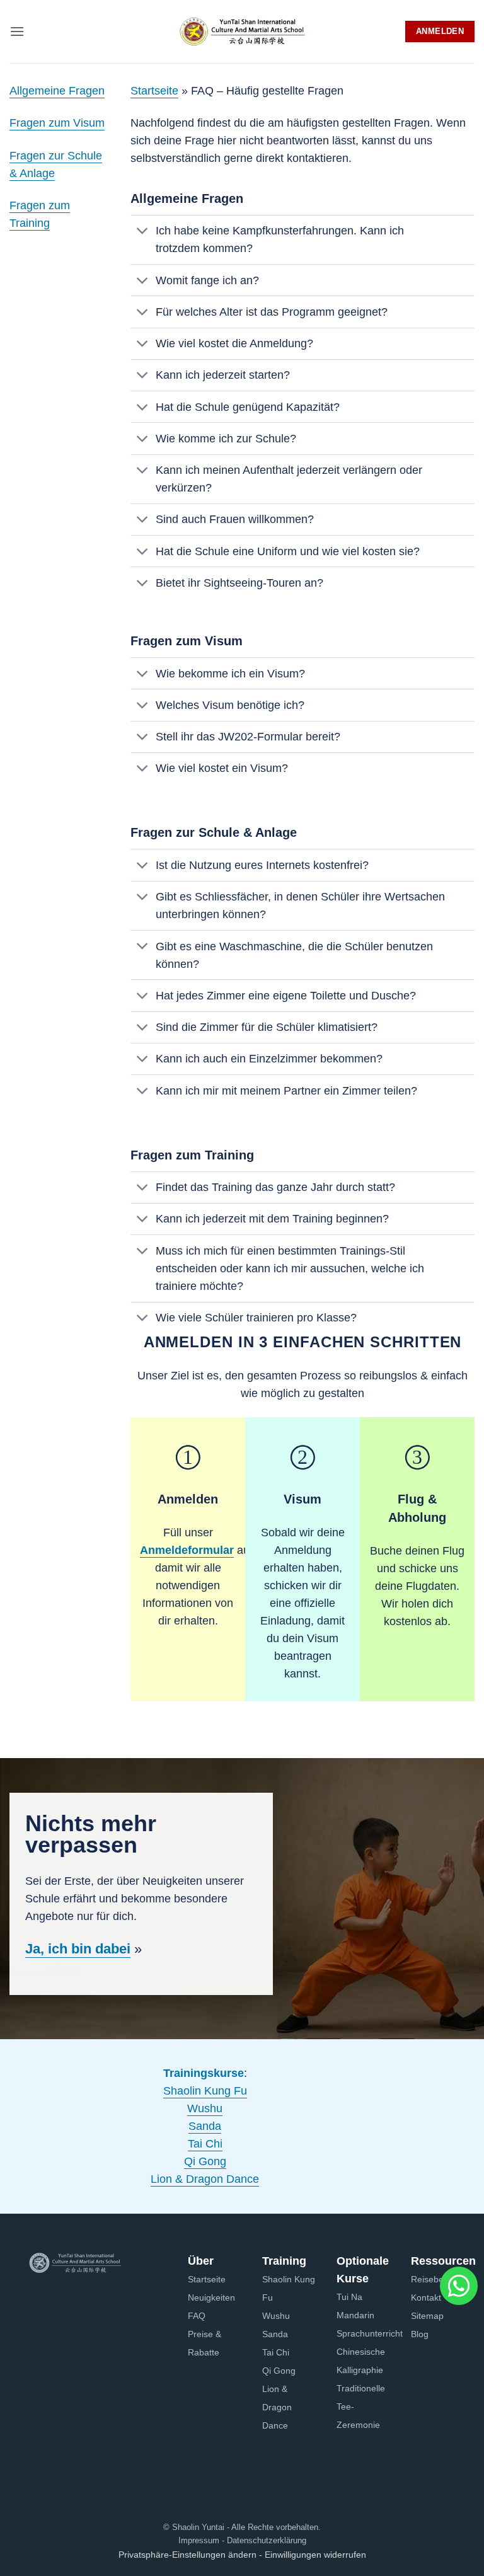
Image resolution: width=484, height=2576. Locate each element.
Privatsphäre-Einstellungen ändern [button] (187, 2555)
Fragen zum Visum (57, 123)
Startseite (154, 91)
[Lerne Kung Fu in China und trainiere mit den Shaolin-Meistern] (242, 32)
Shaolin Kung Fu (205, 2091)
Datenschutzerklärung (265, 2540)
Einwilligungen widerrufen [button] (315, 2555)
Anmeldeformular (187, 1550)
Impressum (199, 2540)
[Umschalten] (143, 232)
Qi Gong (205, 2161)
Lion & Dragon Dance (205, 2179)
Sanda (205, 2126)
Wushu (205, 2108)
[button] (17, 31)
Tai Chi (205, 2144)
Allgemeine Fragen (57, 91)
